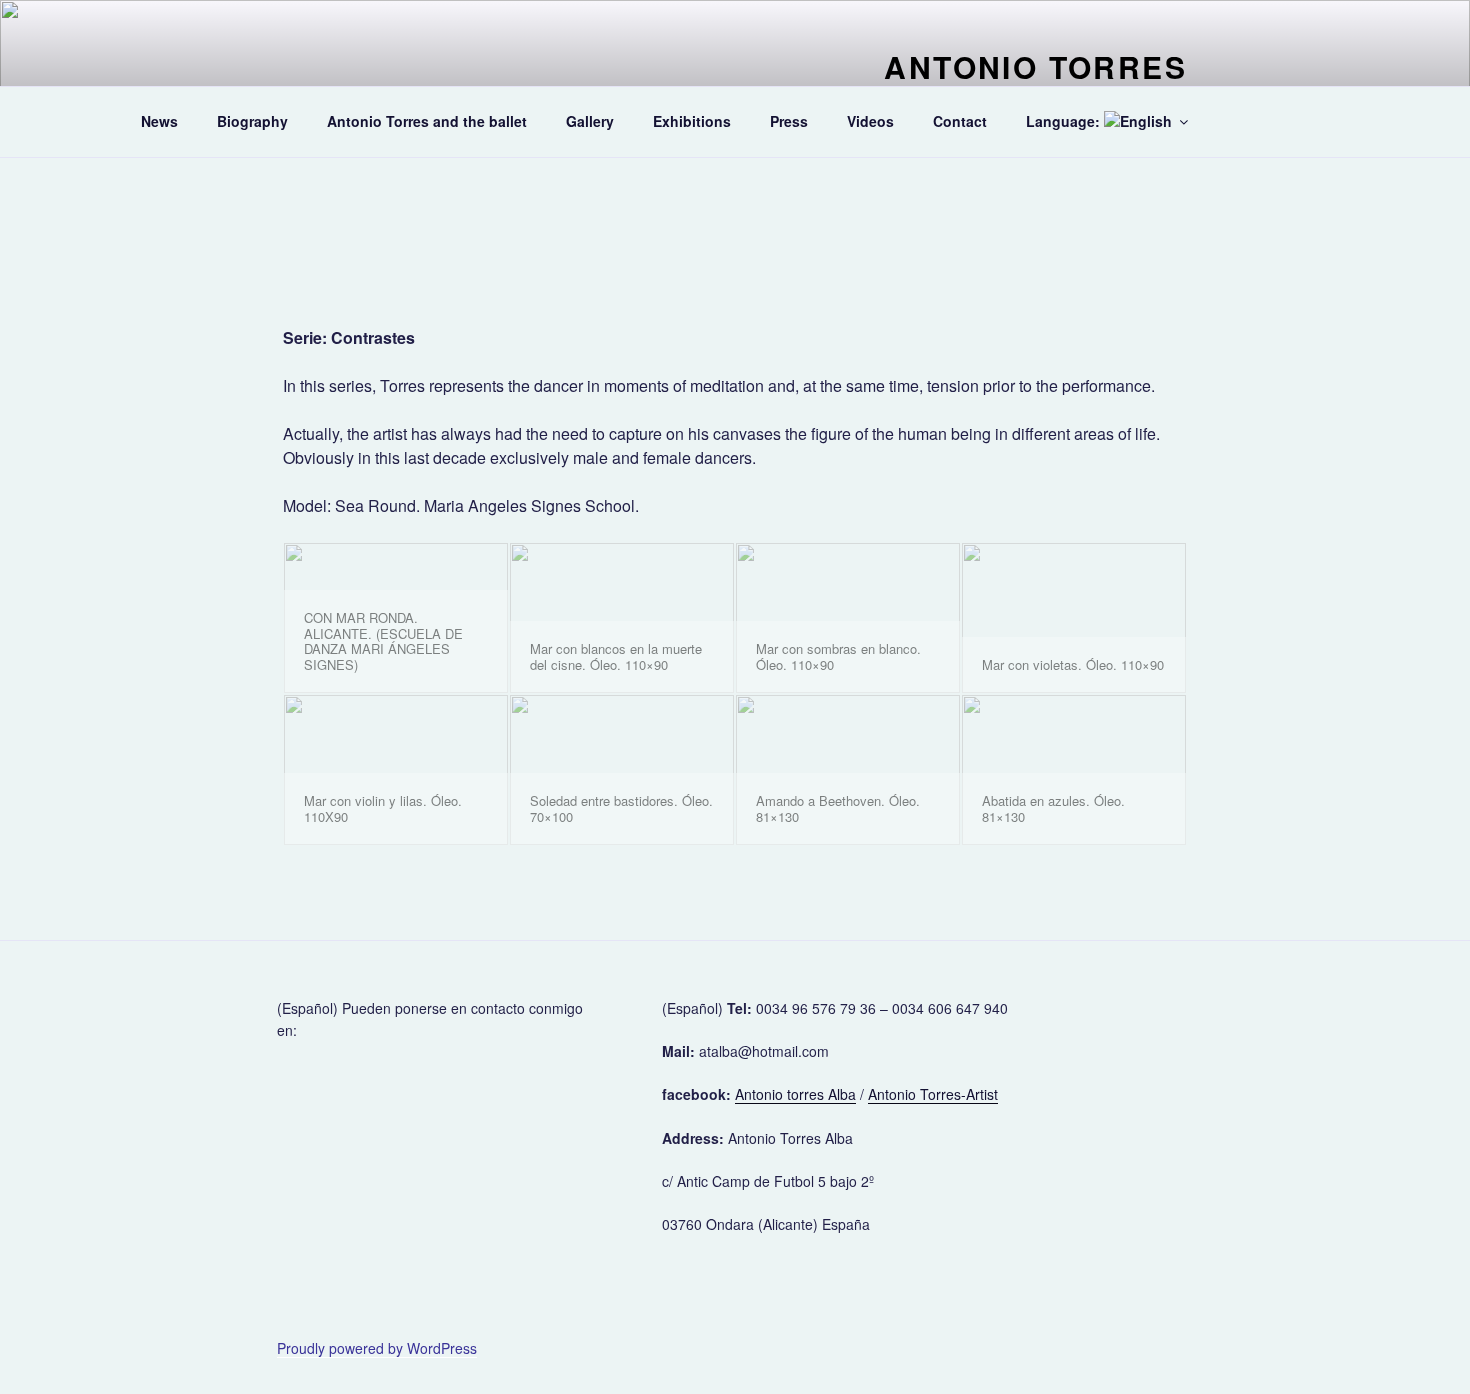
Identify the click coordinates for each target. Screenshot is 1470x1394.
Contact (960, 121)
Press (789, 121)
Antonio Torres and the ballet (427, 121)
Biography (252, 121)
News (159, 121)
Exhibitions (692, 121)
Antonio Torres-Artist (933, 1094)
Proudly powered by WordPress (377, 1348)
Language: (1065, 121)
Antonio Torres (1035, 66)
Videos (870, 121)
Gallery (590, 121)
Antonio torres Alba (795, 1094)
